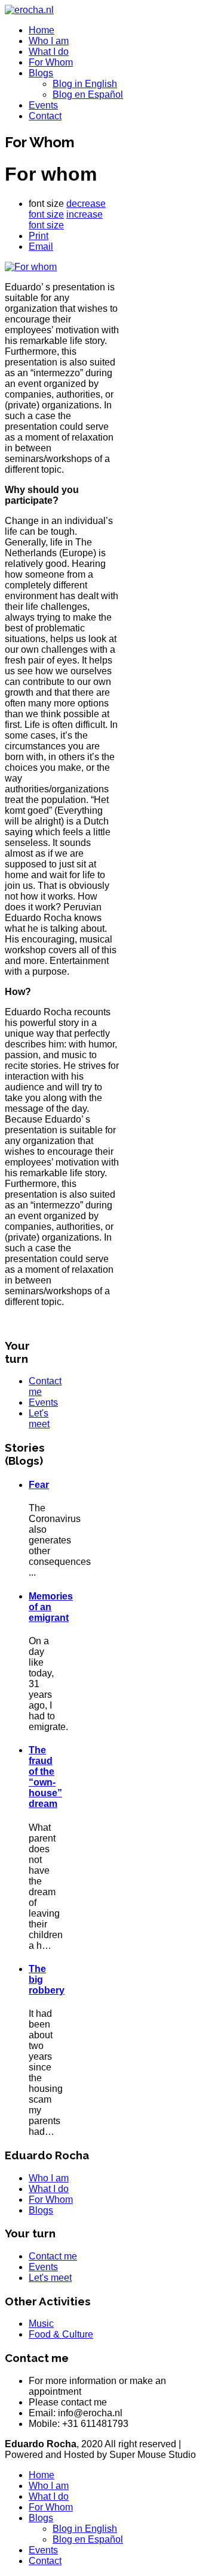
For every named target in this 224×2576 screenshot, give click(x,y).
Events (43, 105)
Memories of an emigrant (51, 1607)
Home (42, 30)
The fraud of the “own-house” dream (45, 1777)
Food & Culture (61, 2334)
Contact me (53, 2256)
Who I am (49, 41)
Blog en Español (88, 94)
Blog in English (85, 84)
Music (41, 2324)
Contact (45, 116)
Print (39, 236)
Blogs (41, 73)
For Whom (51, 62)
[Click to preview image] (31, 267)
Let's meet (39, 1419)
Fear (39, 1485)
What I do (49, 52)
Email (41, 247)
